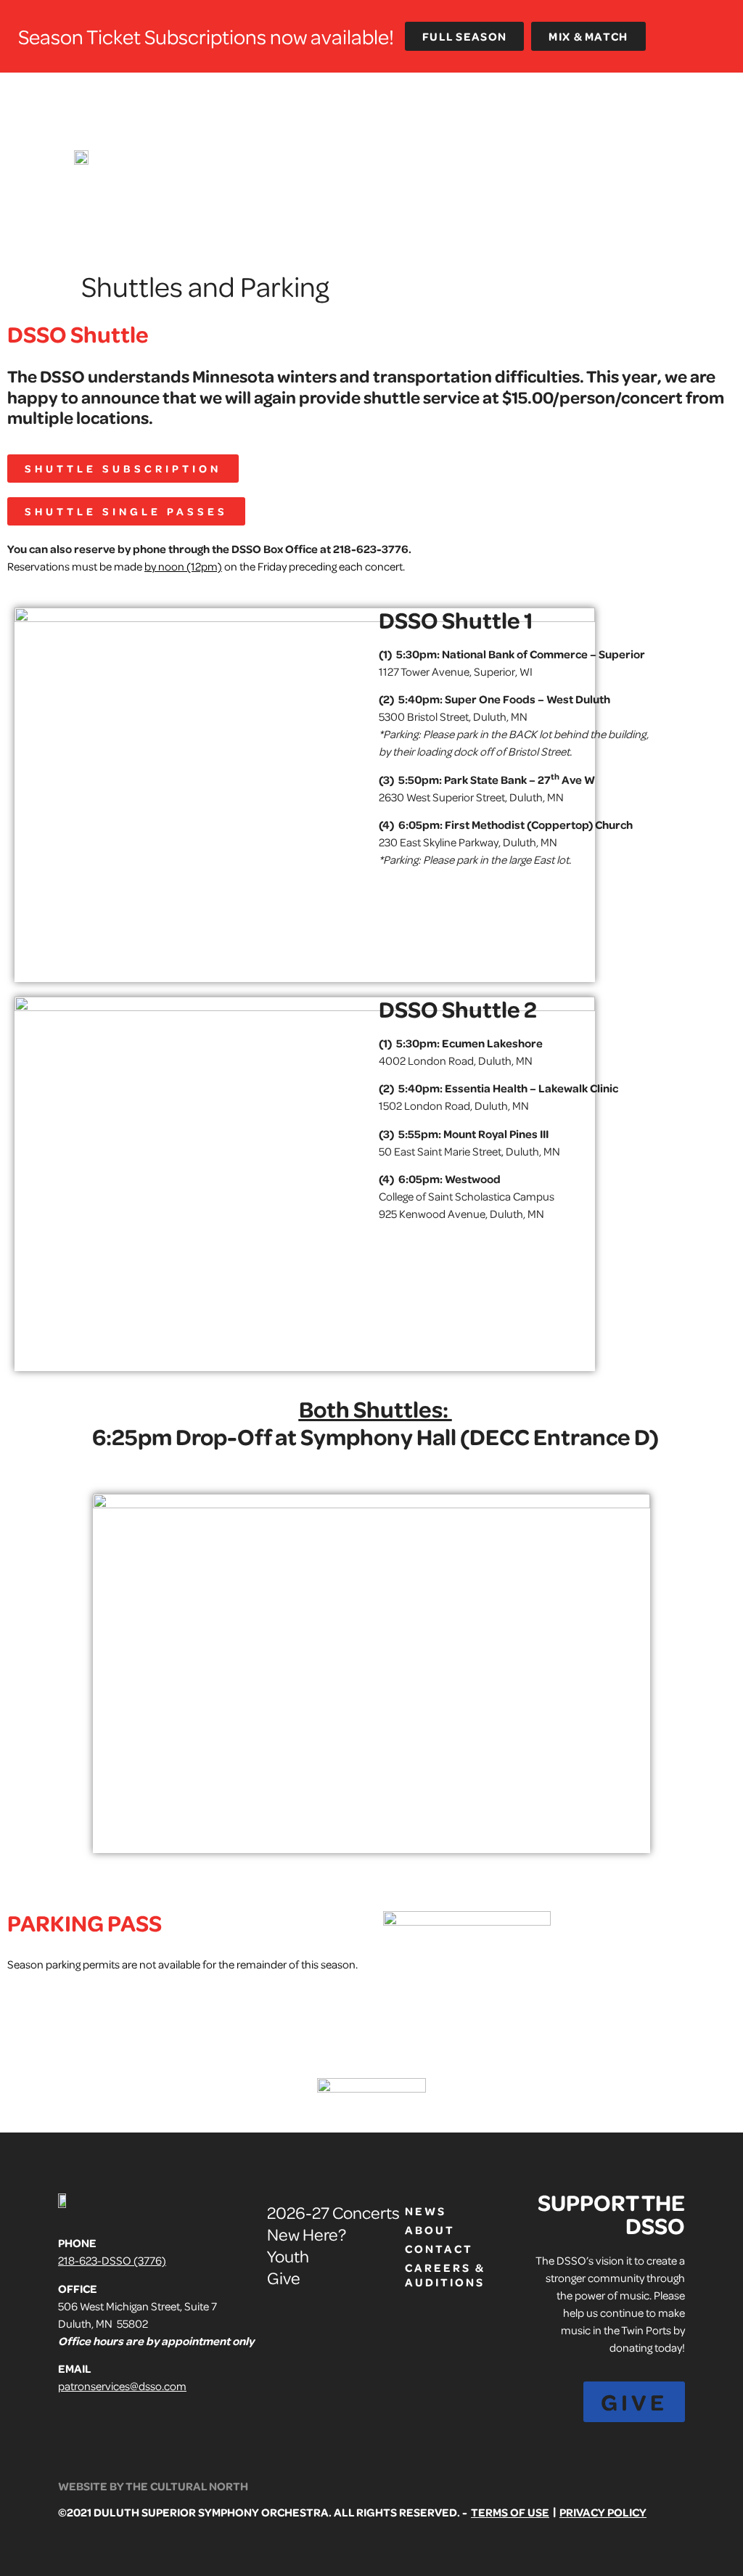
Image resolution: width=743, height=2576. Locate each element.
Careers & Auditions (440, 2275)
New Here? (307, 2234)
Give (284, 2277)
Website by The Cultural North (153, 2486)
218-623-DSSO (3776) (112, 2260)
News (426, 2211)
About (430, 2230)
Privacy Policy (603, 2512)
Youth (288, 2256)
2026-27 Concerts (333, 2212)
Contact (439, 2249)
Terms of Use (510, 2512)
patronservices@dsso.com (122, 2386)
